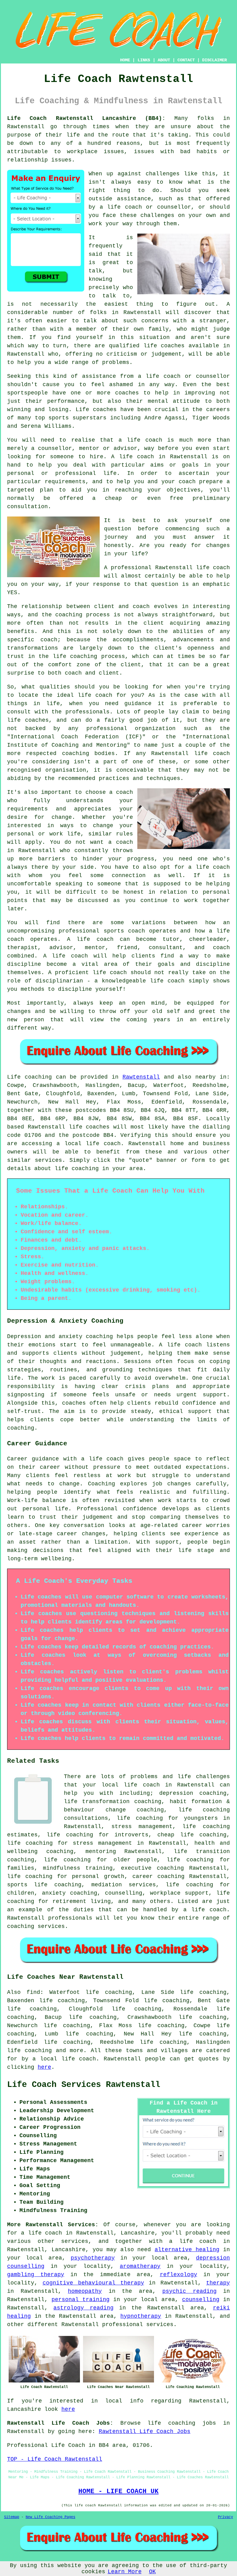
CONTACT (186, 60)
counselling (201, 2300)
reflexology (179, 2275)
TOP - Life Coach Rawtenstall (55, 2459)
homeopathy (85, 2291)
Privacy (225, 2517)
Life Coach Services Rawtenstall (84, 2085)
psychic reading (189, 2291)
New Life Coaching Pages (50, 2517)
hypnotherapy (141, 2316)
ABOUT (164, 60)
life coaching (140, 1818)
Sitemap (12, 2517)
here (44, 2067)
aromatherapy (140, 2266)
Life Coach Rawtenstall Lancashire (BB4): (86, 118)
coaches (105, 410)
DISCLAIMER (214, 60)
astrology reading (83, 2308)
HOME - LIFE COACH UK (118, 2491)
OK (152, 2572)
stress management (142, 1827)
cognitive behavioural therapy (93, 2283)
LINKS (144, 60)
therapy (218, 2283)
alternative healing (187, 2250)
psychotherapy (93, 2258)
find (33, 1992)
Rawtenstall (141, 1077)
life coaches (164, 346)
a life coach (193, 2241)
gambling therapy (36, 2275)
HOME (125, 60)
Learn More (125, 2572)
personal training (81, 2300)
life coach (125, 207)
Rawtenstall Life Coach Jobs (145, 2431)
